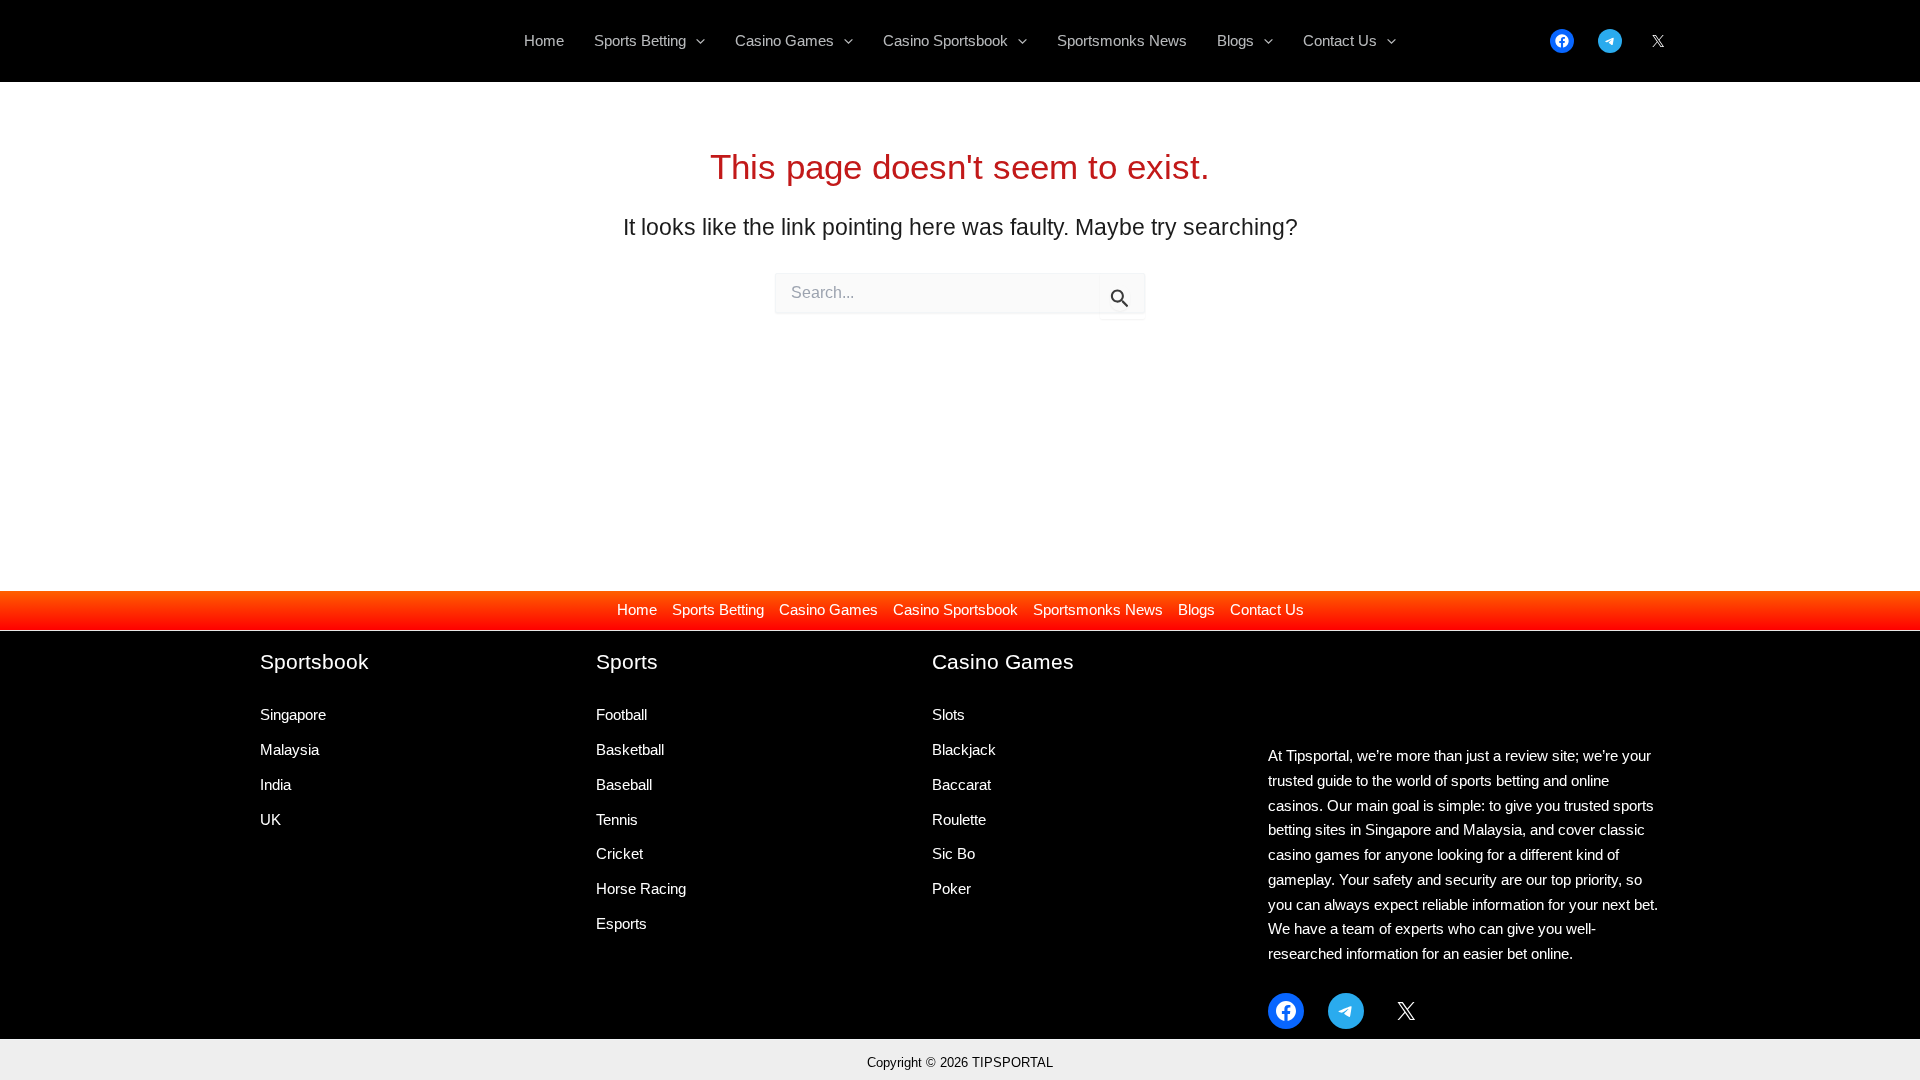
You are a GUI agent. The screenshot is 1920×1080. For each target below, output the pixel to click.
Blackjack (964, 749)
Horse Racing (641, 888)
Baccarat (961, 784)
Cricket (619, 853)
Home (637, 609)
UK (270, 819)
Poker (951, 888)
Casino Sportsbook (955, 609)
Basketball (630, 749)
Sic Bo (953, 853)
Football (621, 714)
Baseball (624, 784)
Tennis (617, 819)
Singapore (293, 714)
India (275, 784)
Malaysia (289, 749)
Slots (948, 714)
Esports (621, 923)
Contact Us (1267, 609)
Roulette (959, 819)
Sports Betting (718, 609)
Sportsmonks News (1098, 609)
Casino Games (828, 609)
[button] (695, 41)
